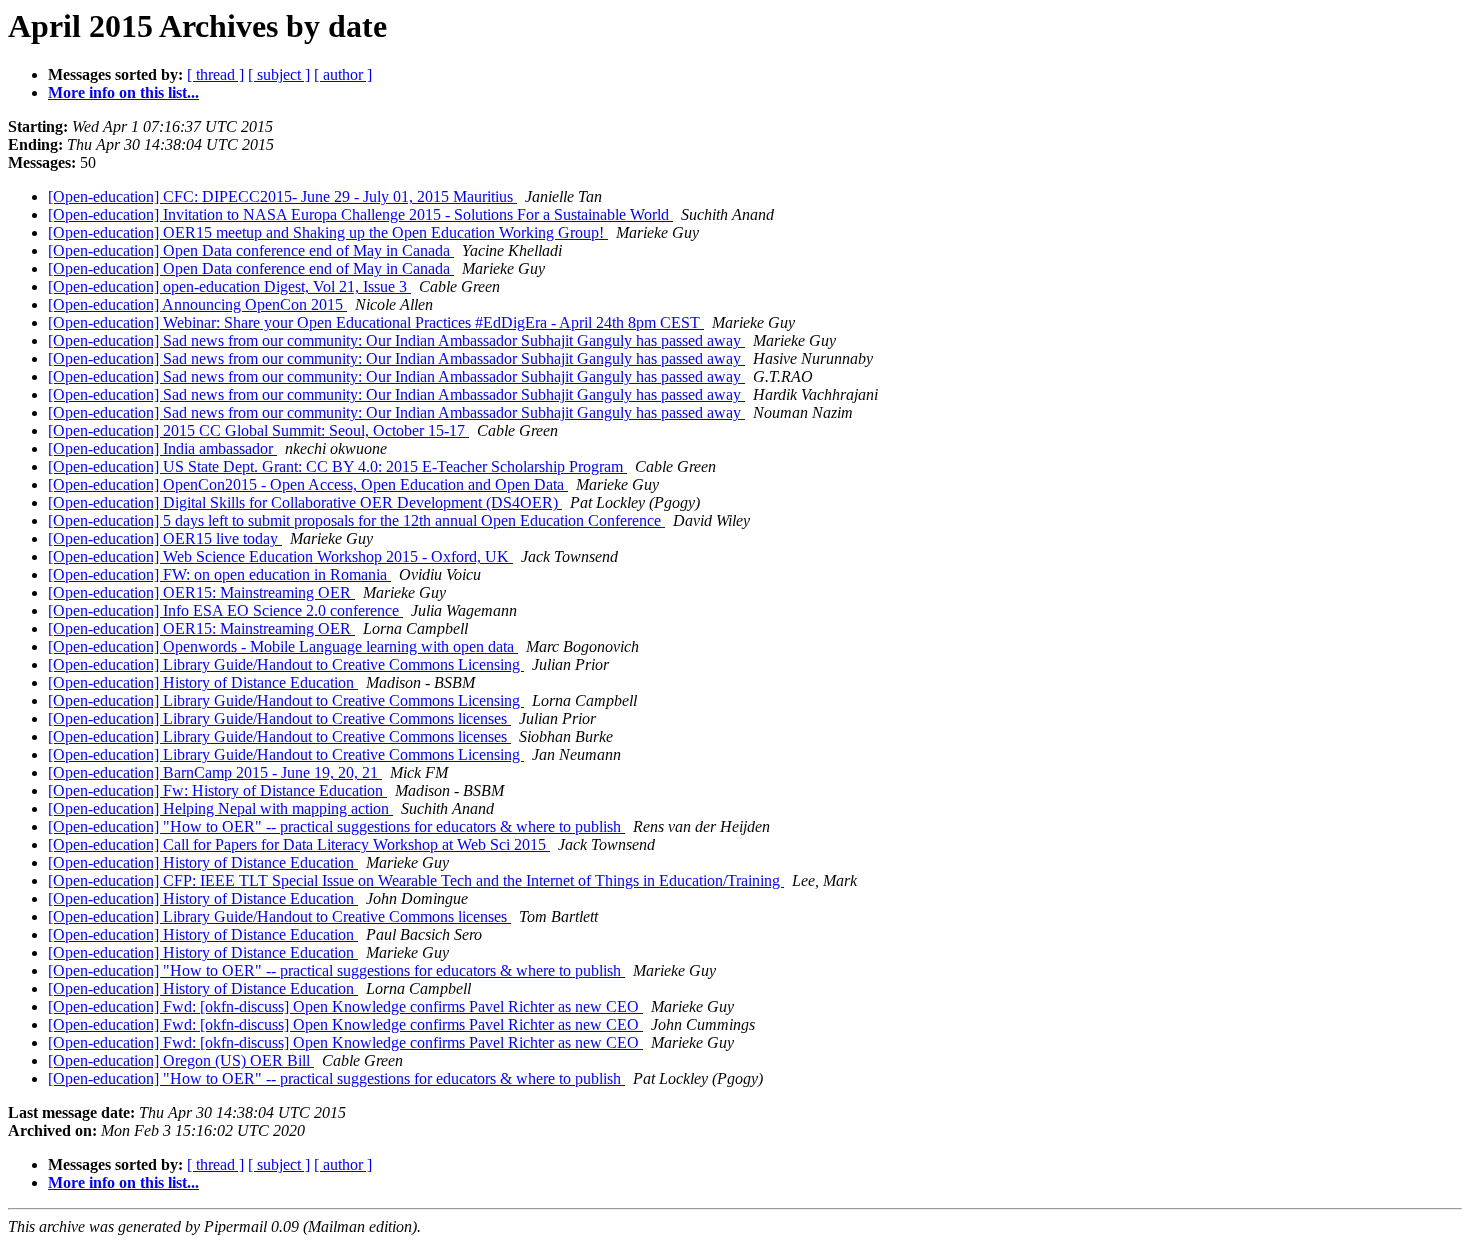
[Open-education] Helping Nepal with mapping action (220, 808)
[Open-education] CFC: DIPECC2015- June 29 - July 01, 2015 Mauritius (282, 196)
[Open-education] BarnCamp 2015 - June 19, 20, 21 (215, 772)
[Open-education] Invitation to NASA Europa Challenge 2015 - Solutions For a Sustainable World (360, 214)
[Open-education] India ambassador (162, 448)
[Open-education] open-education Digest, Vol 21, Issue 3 (229, 286)
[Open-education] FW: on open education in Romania (219, 574)
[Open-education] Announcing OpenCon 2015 (197, 304)
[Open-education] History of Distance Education (203, 682)
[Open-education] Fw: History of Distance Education (217, 790)
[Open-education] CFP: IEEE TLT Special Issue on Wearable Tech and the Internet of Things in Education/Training (416, 880)
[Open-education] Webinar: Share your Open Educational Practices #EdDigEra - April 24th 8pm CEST (376, 322)
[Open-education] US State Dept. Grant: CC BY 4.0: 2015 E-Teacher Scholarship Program (337, 466)
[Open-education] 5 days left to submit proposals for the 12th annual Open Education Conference (356, 520)
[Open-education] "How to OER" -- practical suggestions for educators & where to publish (336, 826)
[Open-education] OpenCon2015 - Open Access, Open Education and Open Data (308, 484)
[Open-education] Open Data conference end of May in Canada (251, 250)
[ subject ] (279, 74)
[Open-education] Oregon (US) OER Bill (181, 1060)
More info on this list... (123, 92)
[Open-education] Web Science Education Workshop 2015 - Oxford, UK (280, 556)
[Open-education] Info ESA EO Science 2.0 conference (225, 610)
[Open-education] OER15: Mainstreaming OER (201, 592)
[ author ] (343, 74)
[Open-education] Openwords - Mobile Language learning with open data (283, 646)
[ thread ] (215, 74)
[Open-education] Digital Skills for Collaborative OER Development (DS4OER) (305, 502)
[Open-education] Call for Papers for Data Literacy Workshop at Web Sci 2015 (299, 844)
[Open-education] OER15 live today (165, 538)
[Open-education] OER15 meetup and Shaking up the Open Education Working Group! (328, 232)
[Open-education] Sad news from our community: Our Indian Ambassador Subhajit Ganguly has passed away (396, 340)
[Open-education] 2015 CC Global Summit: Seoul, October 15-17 (258, 430)
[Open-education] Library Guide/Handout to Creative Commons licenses (279, 718)
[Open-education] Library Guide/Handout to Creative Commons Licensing (286, 664)
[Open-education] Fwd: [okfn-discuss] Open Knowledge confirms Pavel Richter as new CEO (345, 1006)
